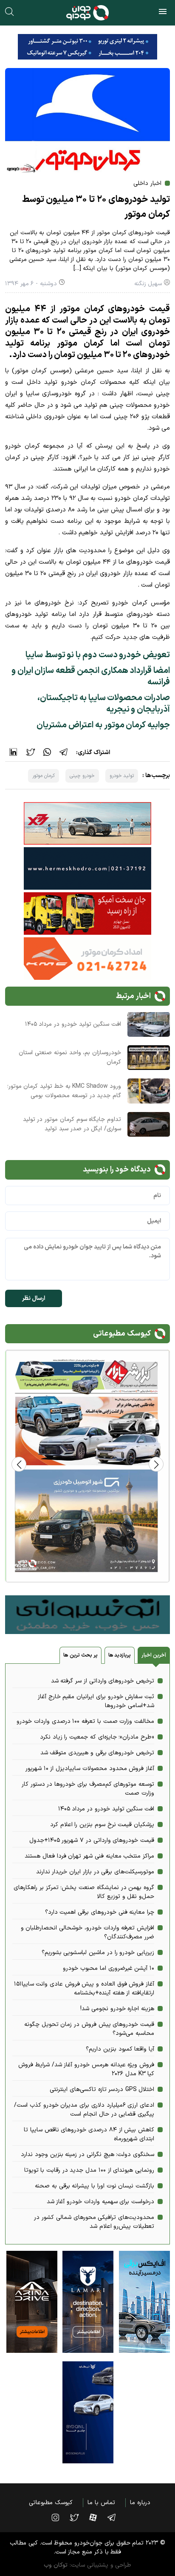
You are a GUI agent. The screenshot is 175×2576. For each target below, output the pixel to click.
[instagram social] (59, 2517)
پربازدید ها (120, 1655)
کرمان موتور (44, 776)
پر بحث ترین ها (80, 1655)
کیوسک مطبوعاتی (51, 2503)
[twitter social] (78, 2517)
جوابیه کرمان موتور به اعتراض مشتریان (103, 725)
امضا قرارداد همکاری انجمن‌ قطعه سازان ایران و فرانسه (91, 677)
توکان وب (56, 2565)
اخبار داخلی (147, 183)
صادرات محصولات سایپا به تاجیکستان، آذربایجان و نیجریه (104, 704)
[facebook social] (97, 2517)
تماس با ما (101, 2503)
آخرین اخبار (154, 1655)
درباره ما (140, 2503)
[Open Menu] (163, 13)
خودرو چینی (82, 776)
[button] (19, 1464)
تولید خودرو (122, 776)
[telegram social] (116, 2517)
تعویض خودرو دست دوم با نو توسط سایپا (98, 655)
